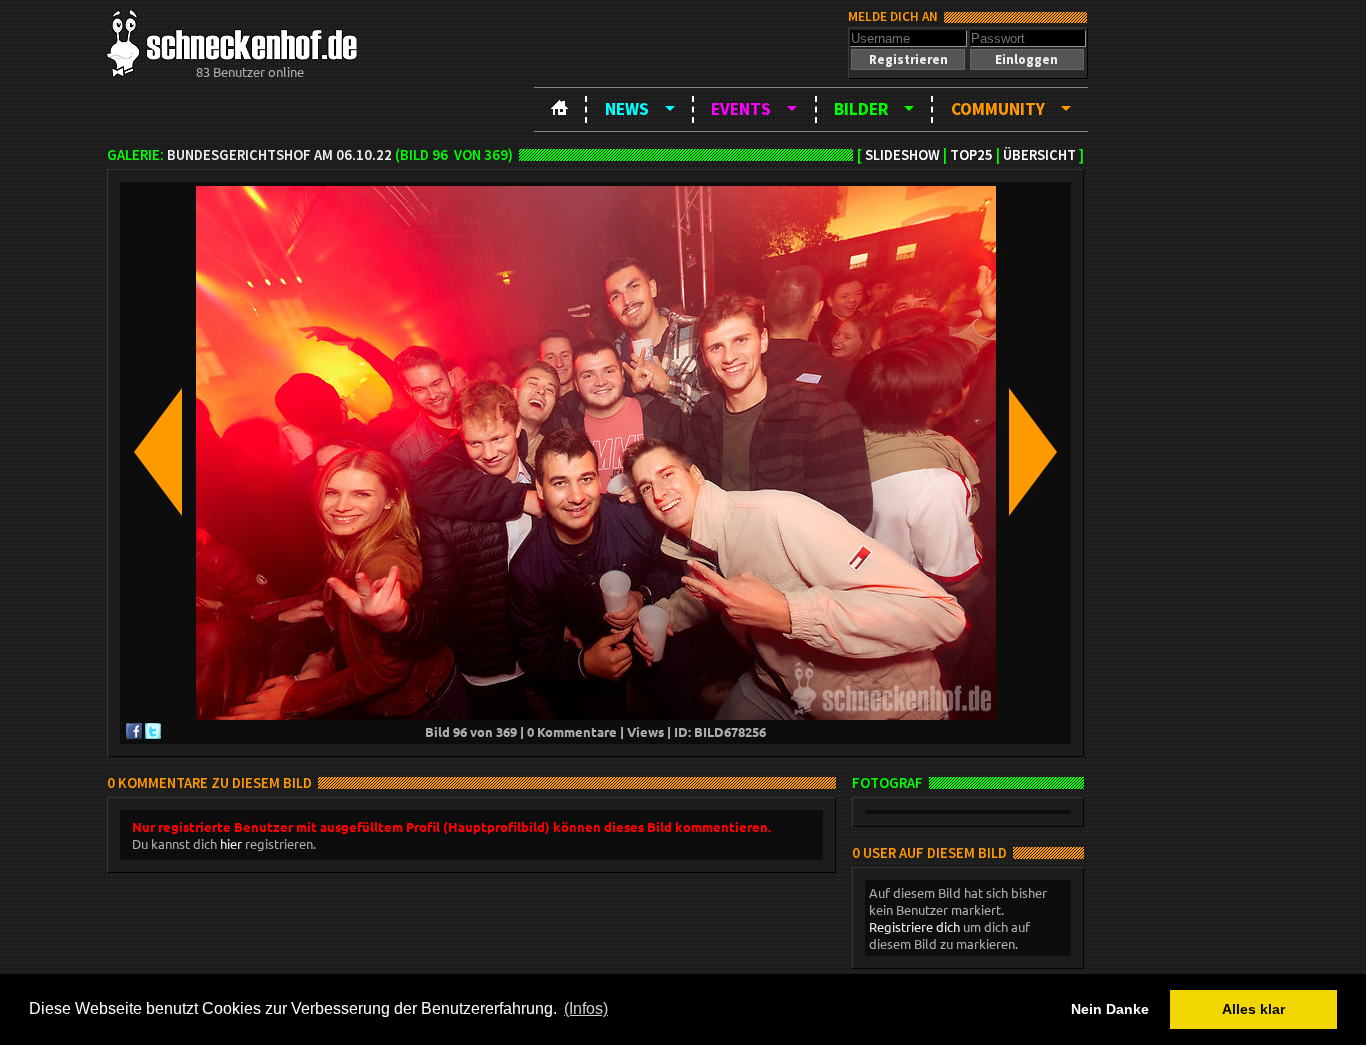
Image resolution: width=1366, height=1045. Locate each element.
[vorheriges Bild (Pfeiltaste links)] (158, 453)
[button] (908, 59)
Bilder (861, 109)
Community (998, 109)
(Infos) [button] (586, 1008)
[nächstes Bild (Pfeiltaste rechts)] (1033, 453)
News (627, 109)
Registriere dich (914, 926)
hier (231, 843)
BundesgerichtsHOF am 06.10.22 (279, 155)
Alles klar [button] (1253, 1009)
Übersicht (1039, 155)
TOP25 (971, 155)
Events (741, 109)
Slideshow (902, 155)
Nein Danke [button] (1110, 1009)
